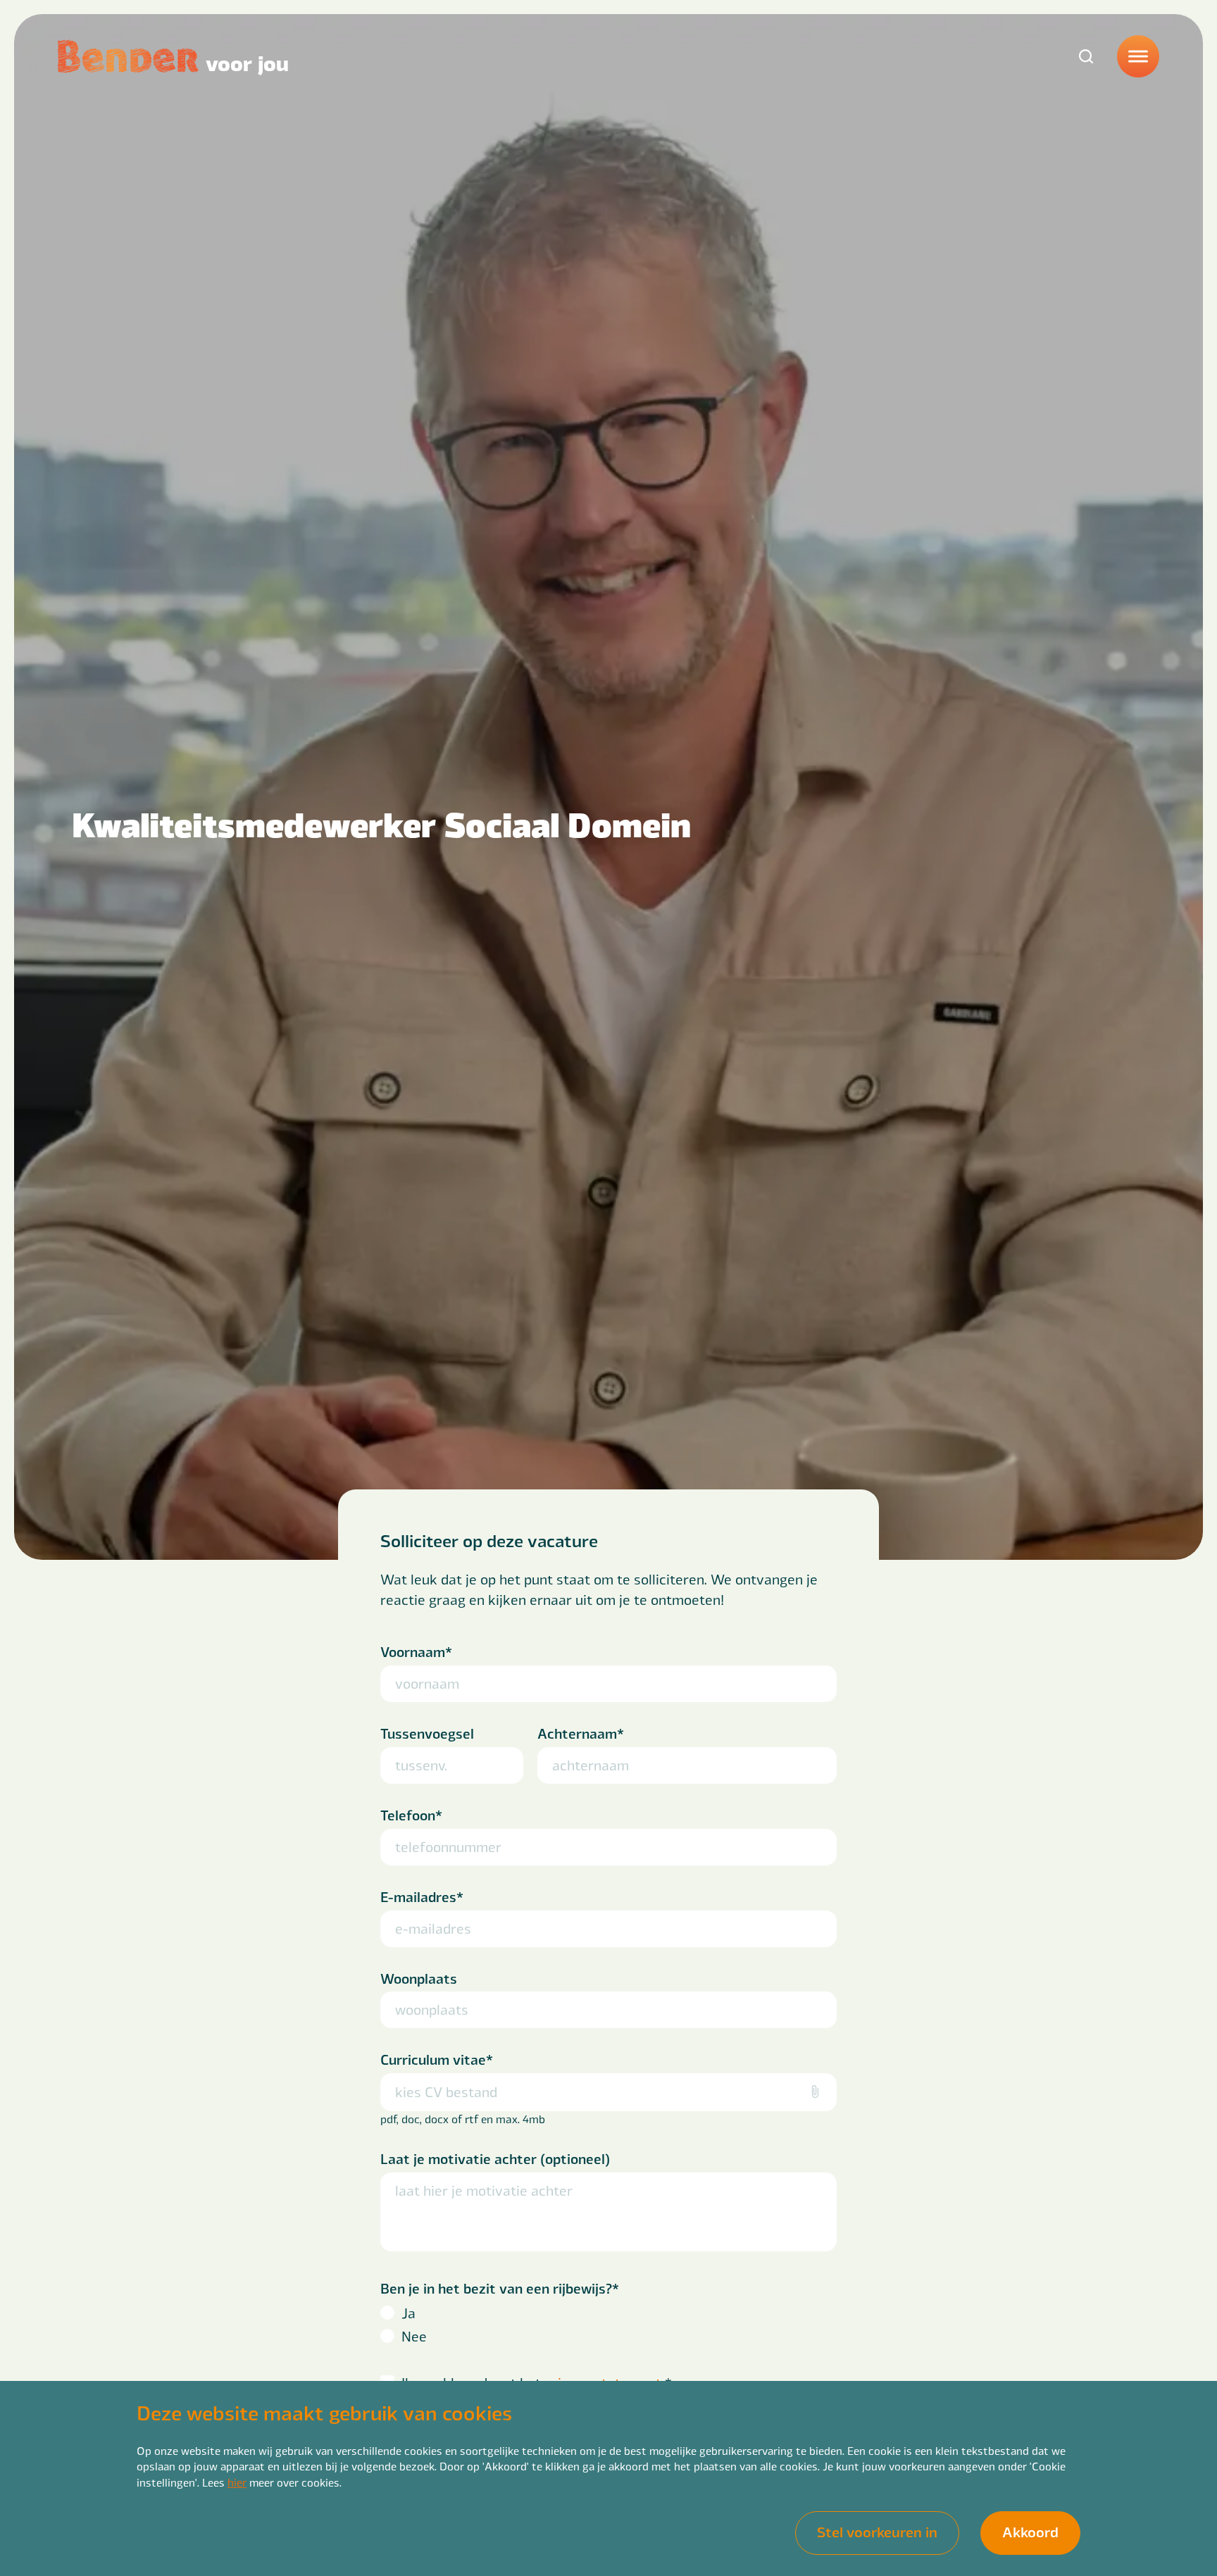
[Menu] (1138, 56)
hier (237, 2482)
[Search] (1086, 56)
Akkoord (1030, 2531)
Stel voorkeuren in (877, 2531)
